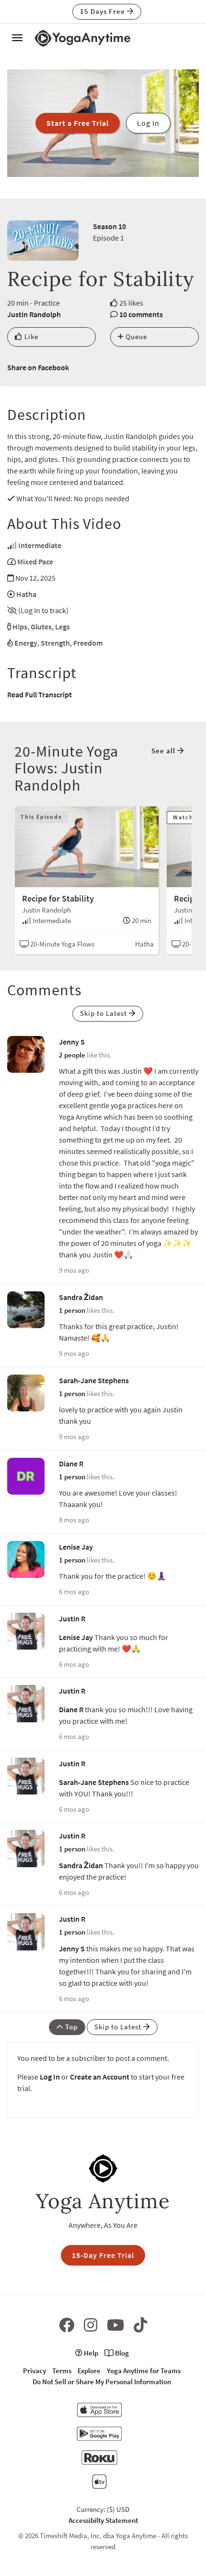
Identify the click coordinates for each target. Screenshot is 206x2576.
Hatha (26, 594)
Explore (89, 2371)
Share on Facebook (38, 367)
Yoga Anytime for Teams (144, 2371)
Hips (20, 627)
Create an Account (100, 2077)
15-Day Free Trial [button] (103, 2255)
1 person (72, 1310)
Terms (62, 2371)
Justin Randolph (34, 314)
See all (164, 751)
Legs (63, 627)
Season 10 (109, 226)
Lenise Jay (76, 1547)
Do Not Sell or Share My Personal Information (102, 2382)
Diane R (71, 1464)
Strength (55, 643)
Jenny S (72, 1042)
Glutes (41, 627)
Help (90, 2353)
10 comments (141, 314)
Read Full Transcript (40, 694)
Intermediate (40, 545)
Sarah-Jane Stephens (94, 1380)
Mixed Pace (35, 561)
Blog (121, 2353)
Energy (26, 643)
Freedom (88, 643)
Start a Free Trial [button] (78, 123)
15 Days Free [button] (103, 11)
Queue (135, 336)
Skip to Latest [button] (104, 1013)
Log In (50, 2077)
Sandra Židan (81, 1297)
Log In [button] (148, 123)
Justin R (72, 1618)
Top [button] (70, 2027)
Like (30, 336)
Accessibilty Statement (103, 2520)
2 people (72, 1055)
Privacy (34, 2371)
